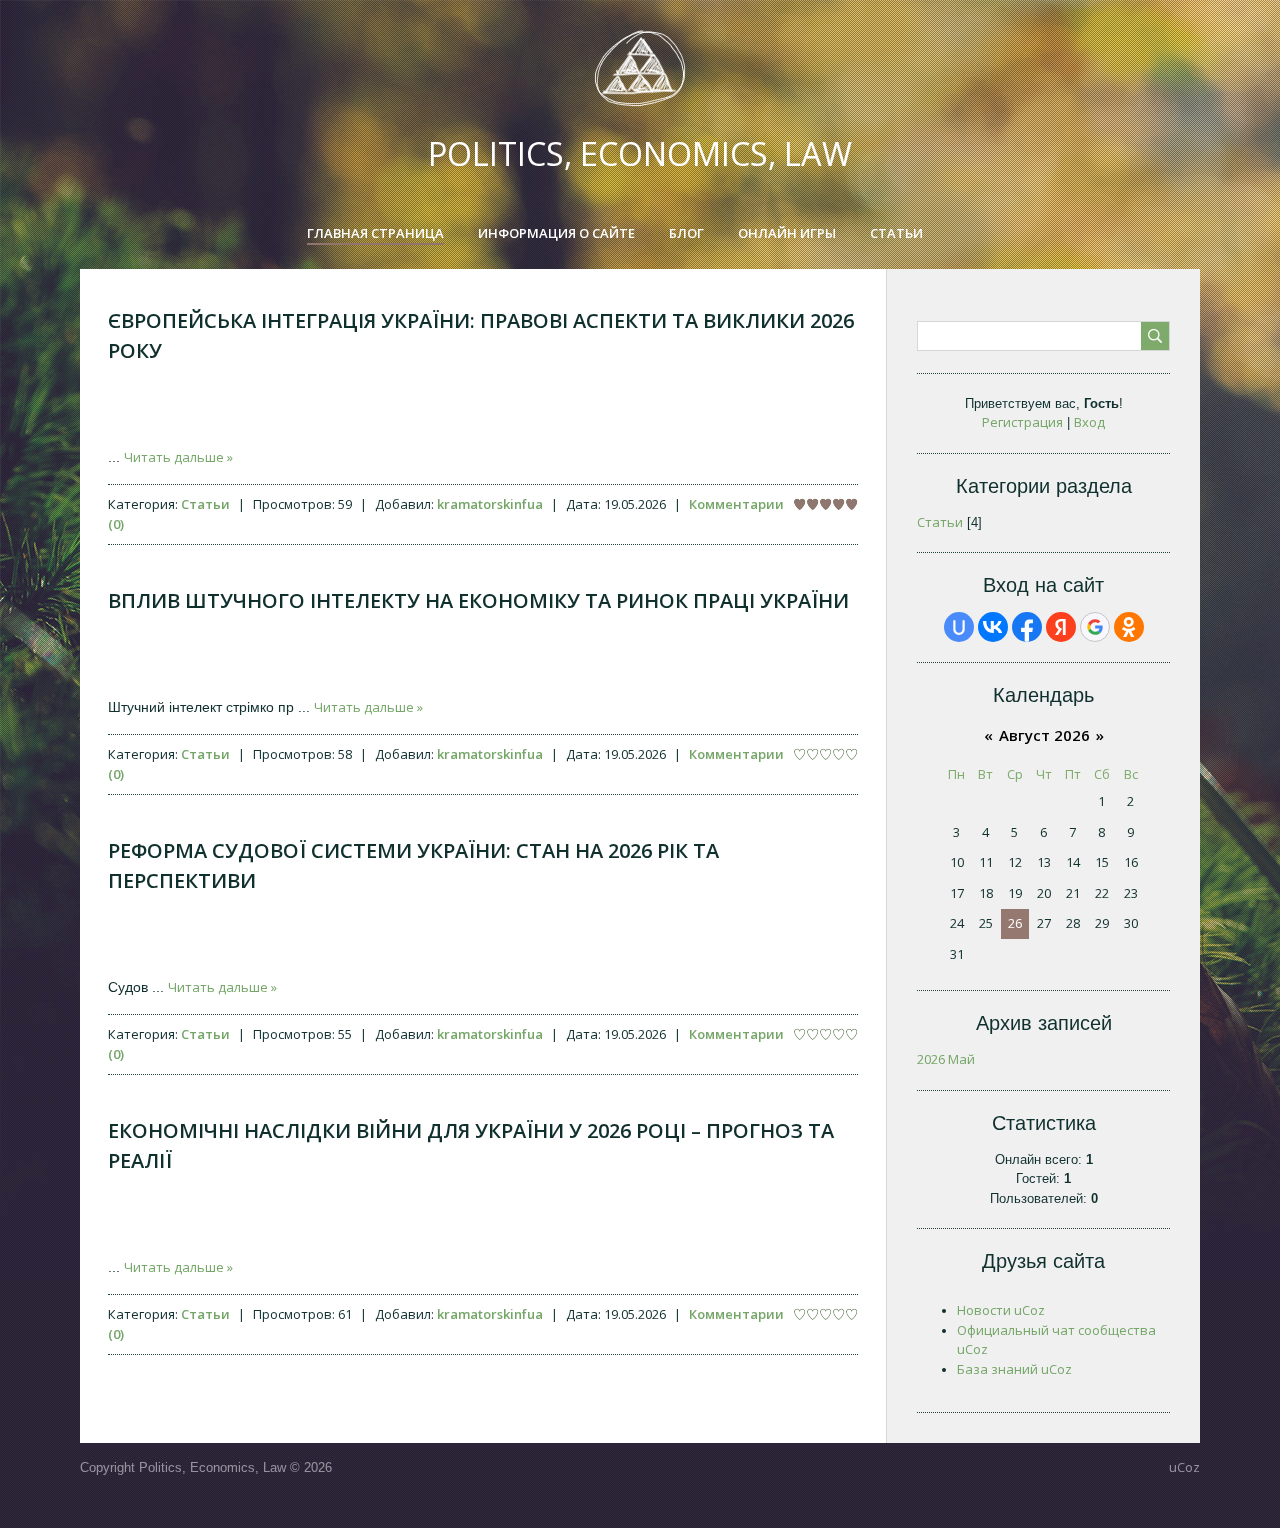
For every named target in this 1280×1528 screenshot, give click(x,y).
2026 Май (946, 1059)
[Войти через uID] (959, 627)
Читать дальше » (178, 457)
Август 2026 (1044, 735)
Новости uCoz (1001, 1310)
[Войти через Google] (1095, 627)
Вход (1089, 422)
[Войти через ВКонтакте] (993, 627)
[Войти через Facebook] (1027, 627)
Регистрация (1022, 422)
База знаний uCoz (1014, 1369)
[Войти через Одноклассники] (1129, 627)
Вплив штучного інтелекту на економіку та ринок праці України (478, 600)
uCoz (1184, 1467)
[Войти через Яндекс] (1061, 627)
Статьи (205, 504)
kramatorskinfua (490, 504)
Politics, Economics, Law (640, 153)
